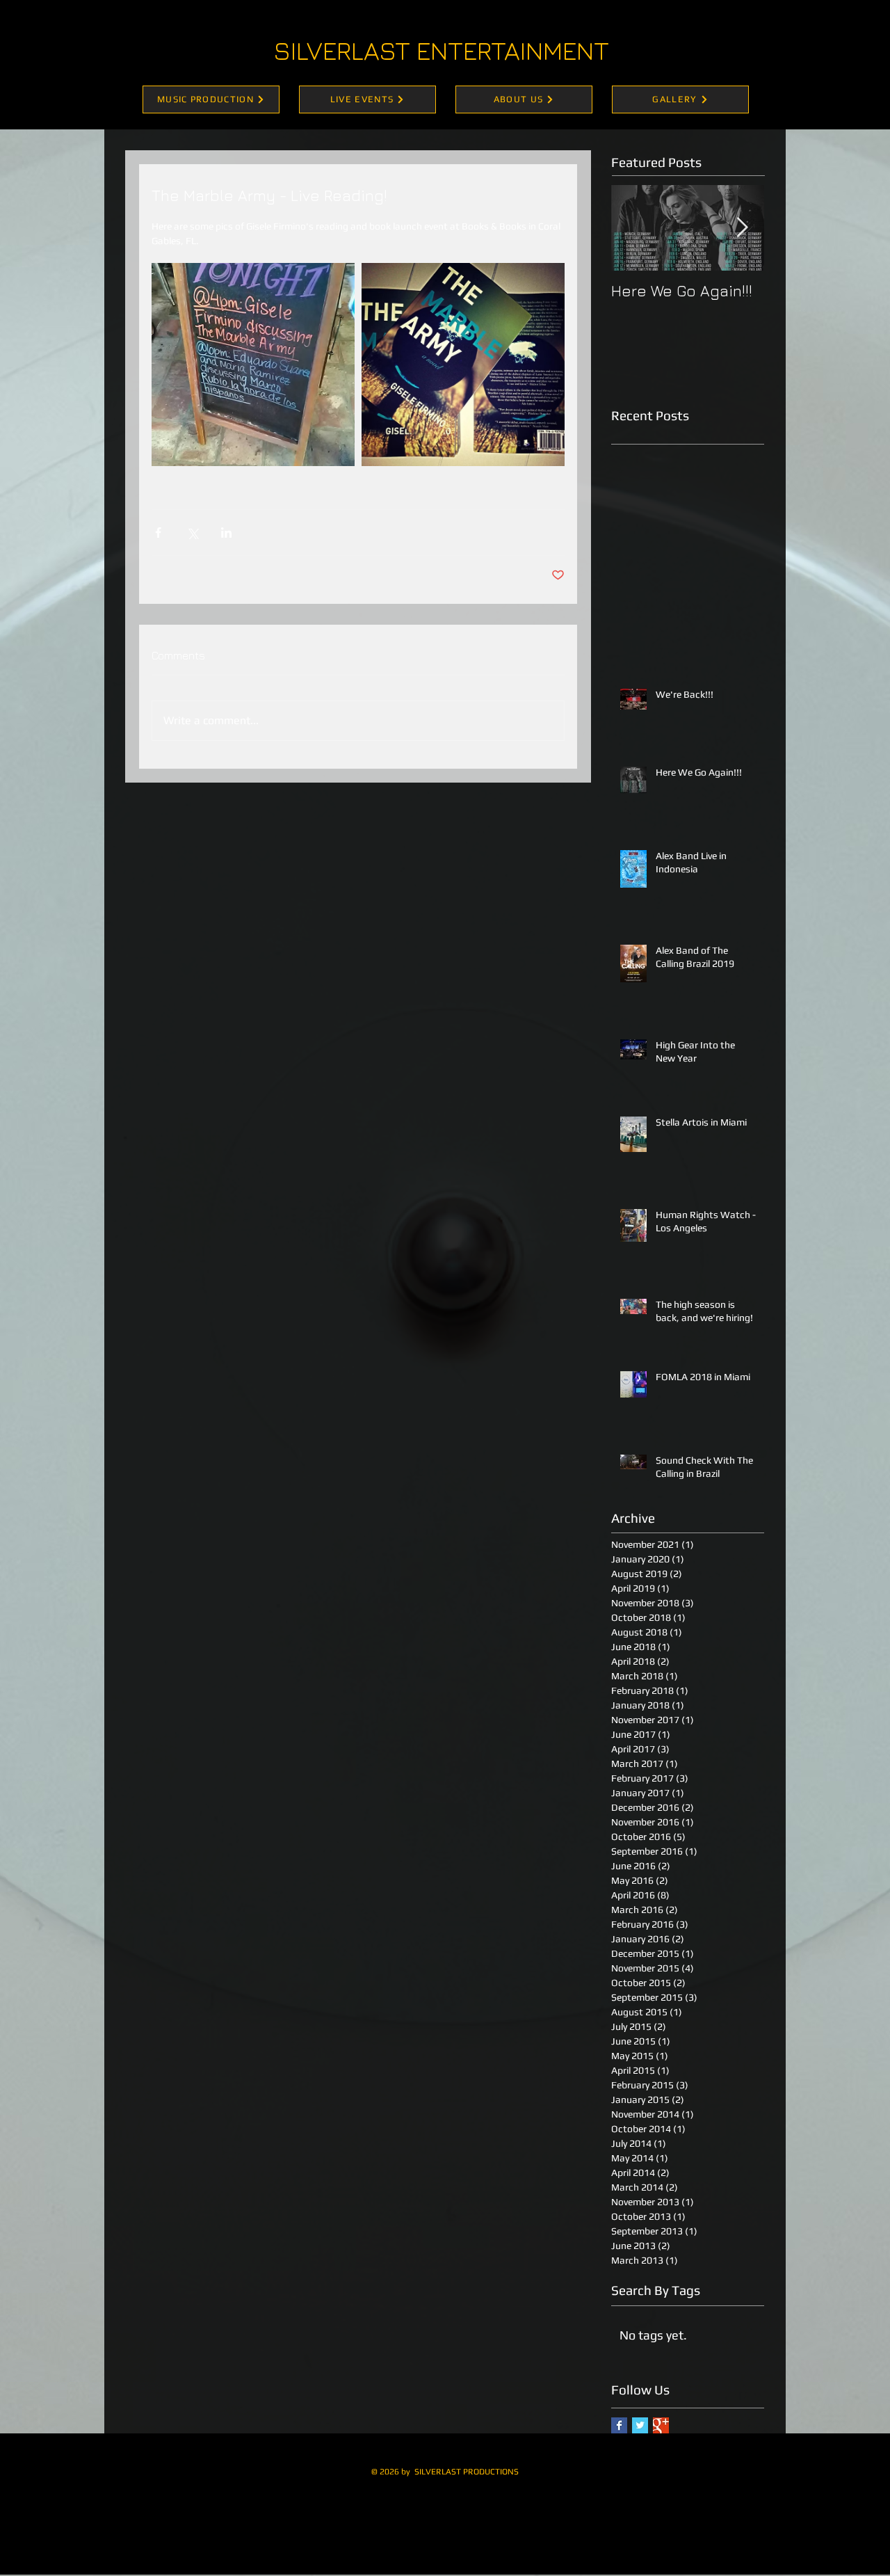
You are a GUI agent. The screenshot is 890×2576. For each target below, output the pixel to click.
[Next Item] (742, 229)
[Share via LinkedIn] (226, 533)
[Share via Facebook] (158, 533)
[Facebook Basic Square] (619, 2425)
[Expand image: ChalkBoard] (253, 365)
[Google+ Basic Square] (661, 2425)
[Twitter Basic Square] (640, 2425)
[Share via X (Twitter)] (192, 533)
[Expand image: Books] (463, 365)
